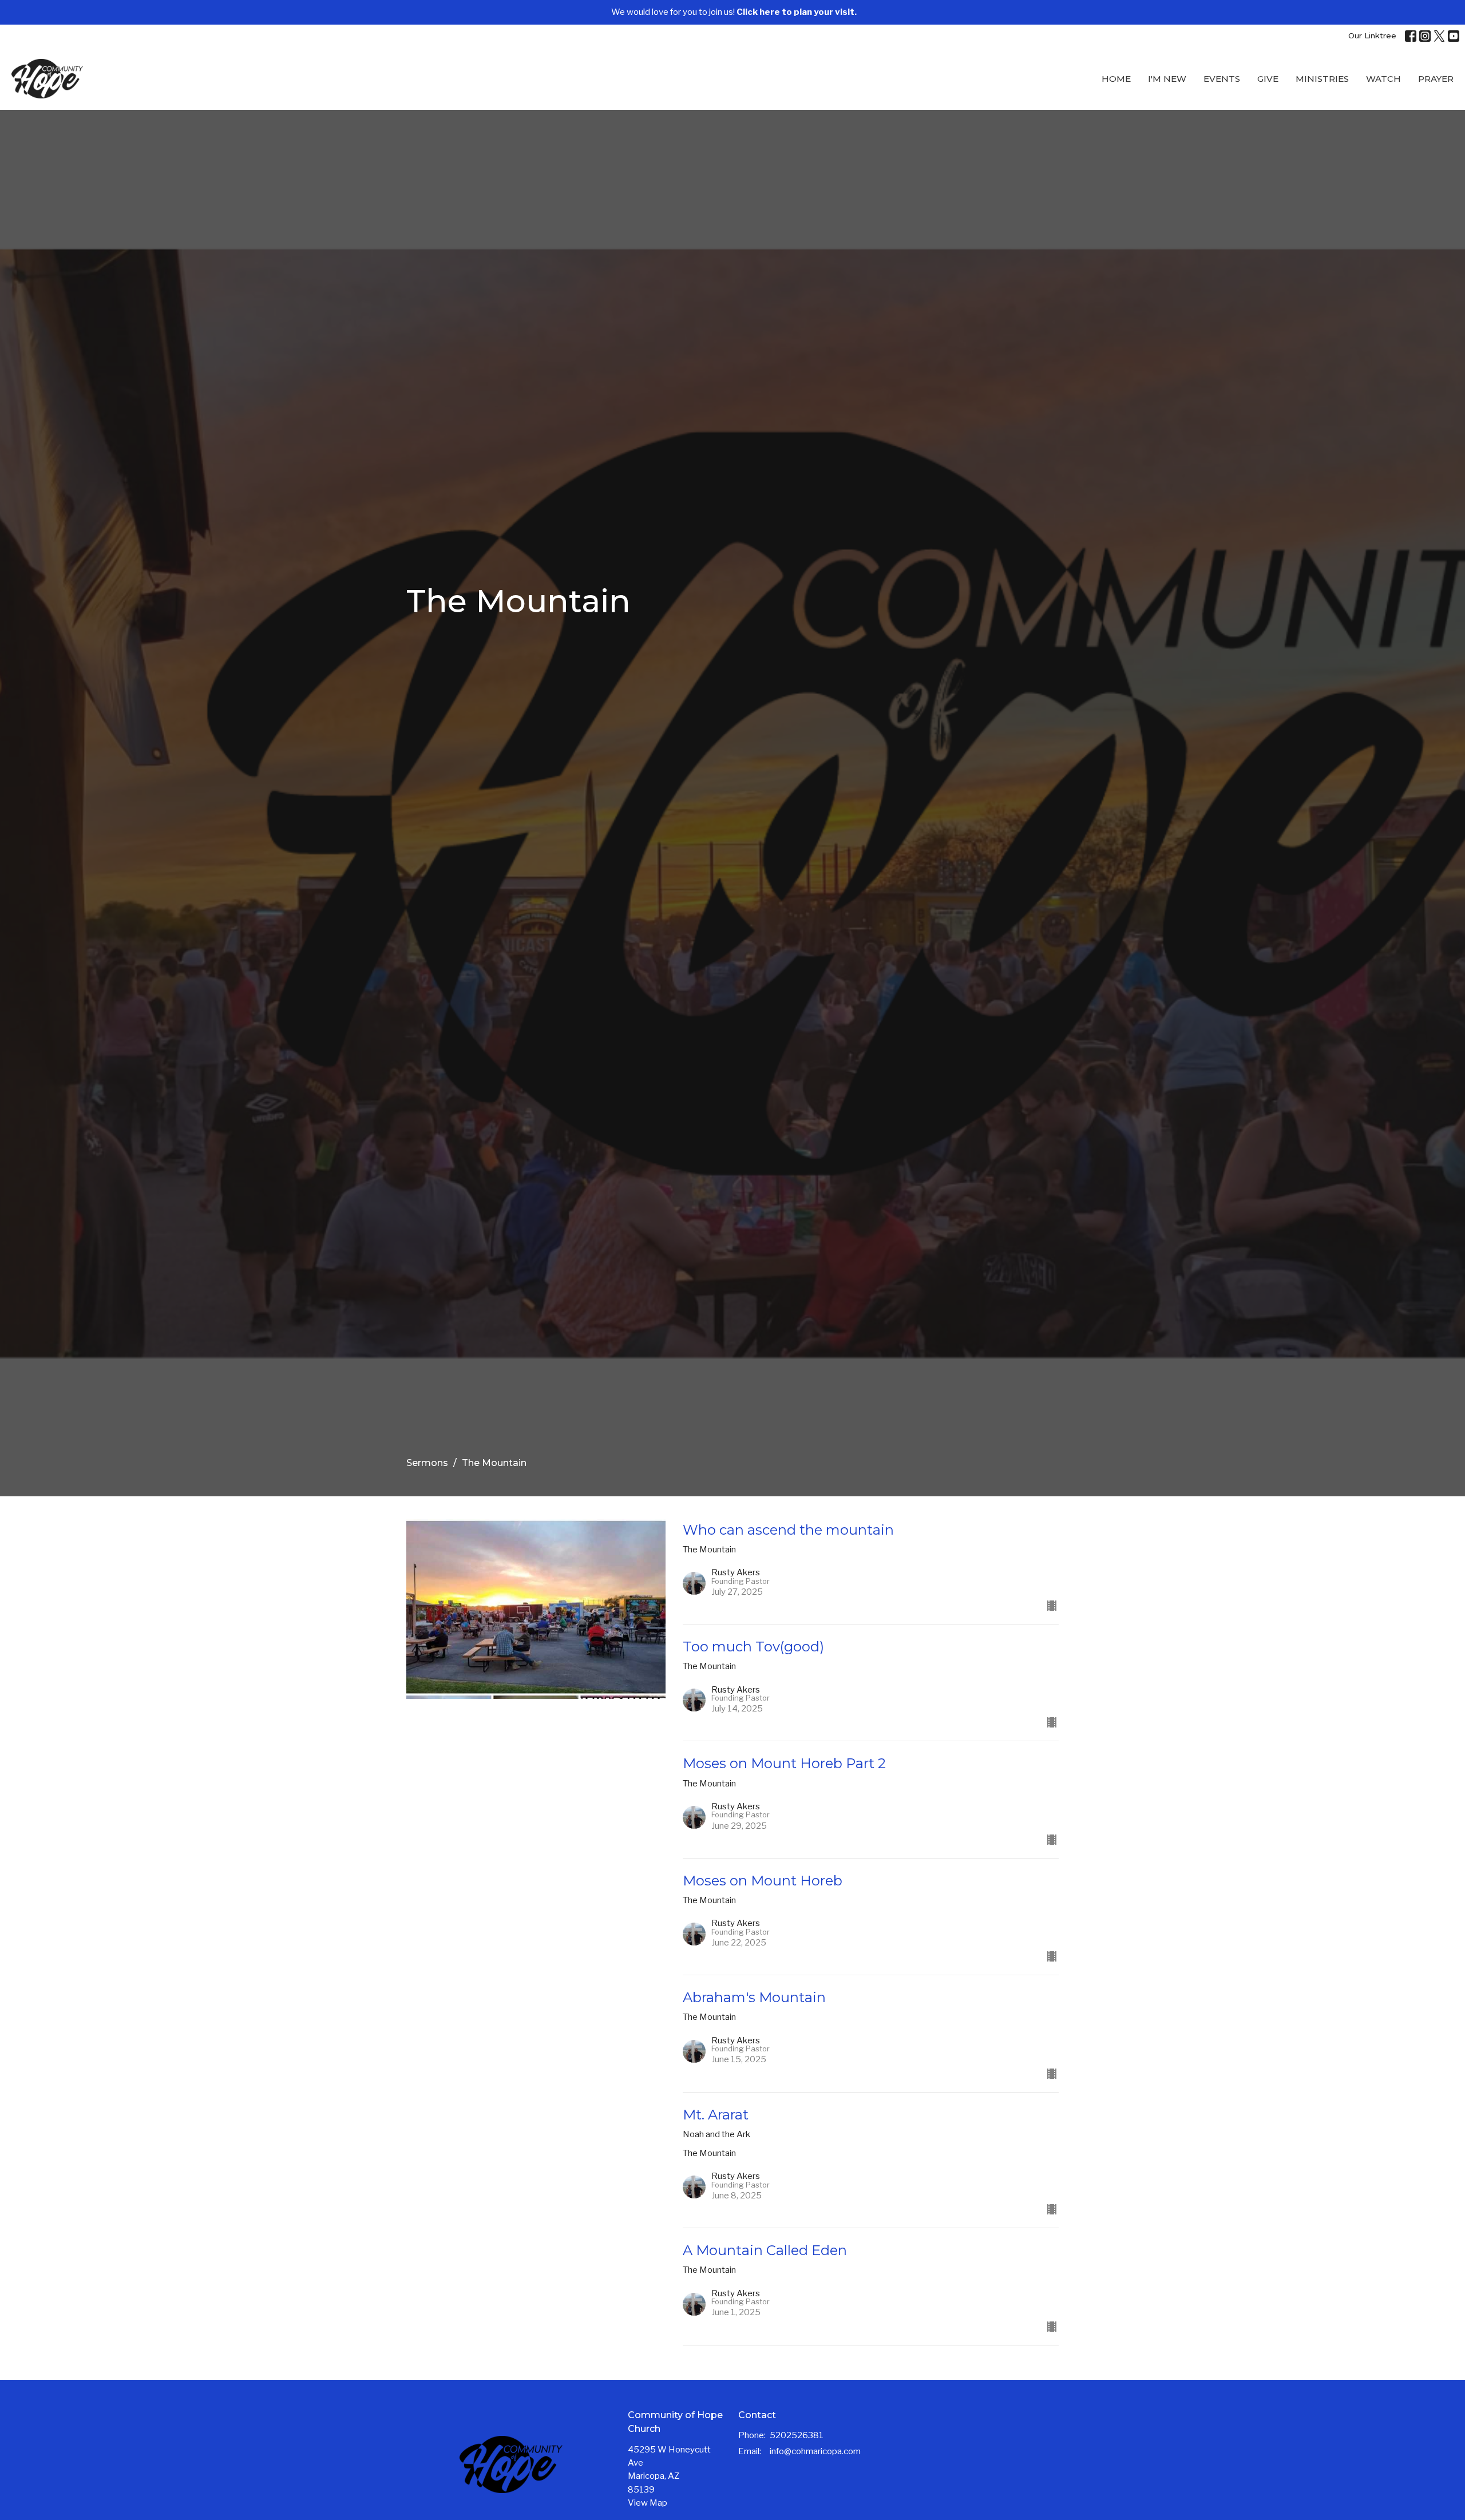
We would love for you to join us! (734, 12)
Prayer (1436, 79)
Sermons (427, 1463)
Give (1268, 79)
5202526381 (797, 2435)
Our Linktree (1372, 35)
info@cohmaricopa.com (815, 2451)
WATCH (1383, 79)
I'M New (1167, 79)
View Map (648, 2503)
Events (1222, 79)
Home (1116, 79)
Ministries (1322, 79)
